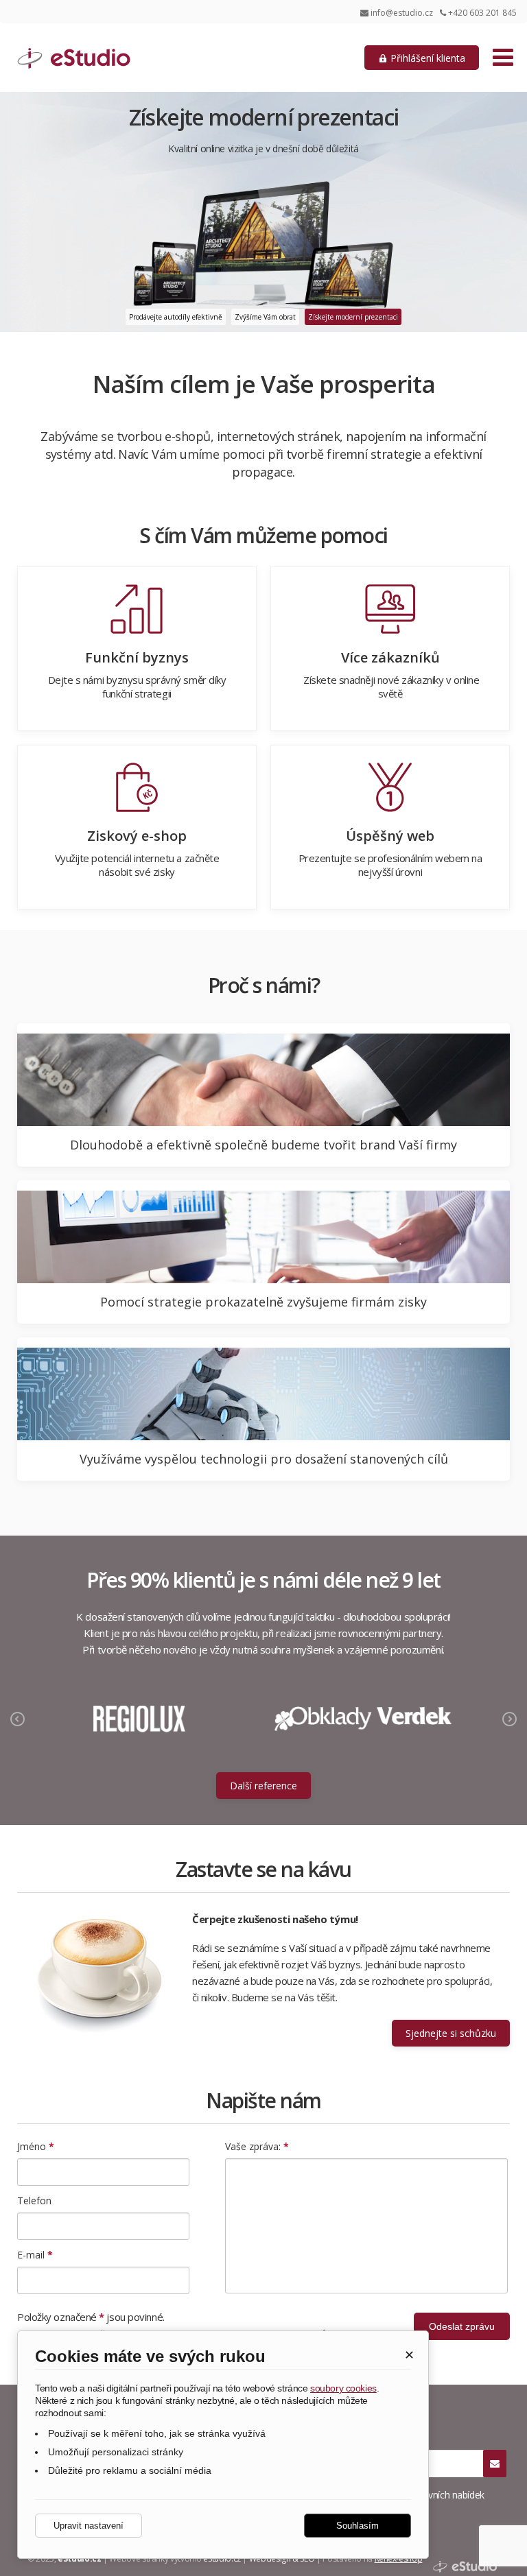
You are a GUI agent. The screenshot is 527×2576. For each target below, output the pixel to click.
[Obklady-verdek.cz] (363, 1719)
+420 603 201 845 (481, 13)
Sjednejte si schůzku (451, 2033)
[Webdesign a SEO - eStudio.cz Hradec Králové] (106, 61)
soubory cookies (343, 2388)
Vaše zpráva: (257, 2146)
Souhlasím (358, 2526)
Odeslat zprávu (462, 2326)
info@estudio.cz (402, 13)
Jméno (36, 2146)
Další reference (263, 1786)
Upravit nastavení (89, 2526)
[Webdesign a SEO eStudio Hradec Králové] (465, 2567)
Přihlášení (426, 58)
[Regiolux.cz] (139, 1719)
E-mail (35, 2255)
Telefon (34, 2201)
